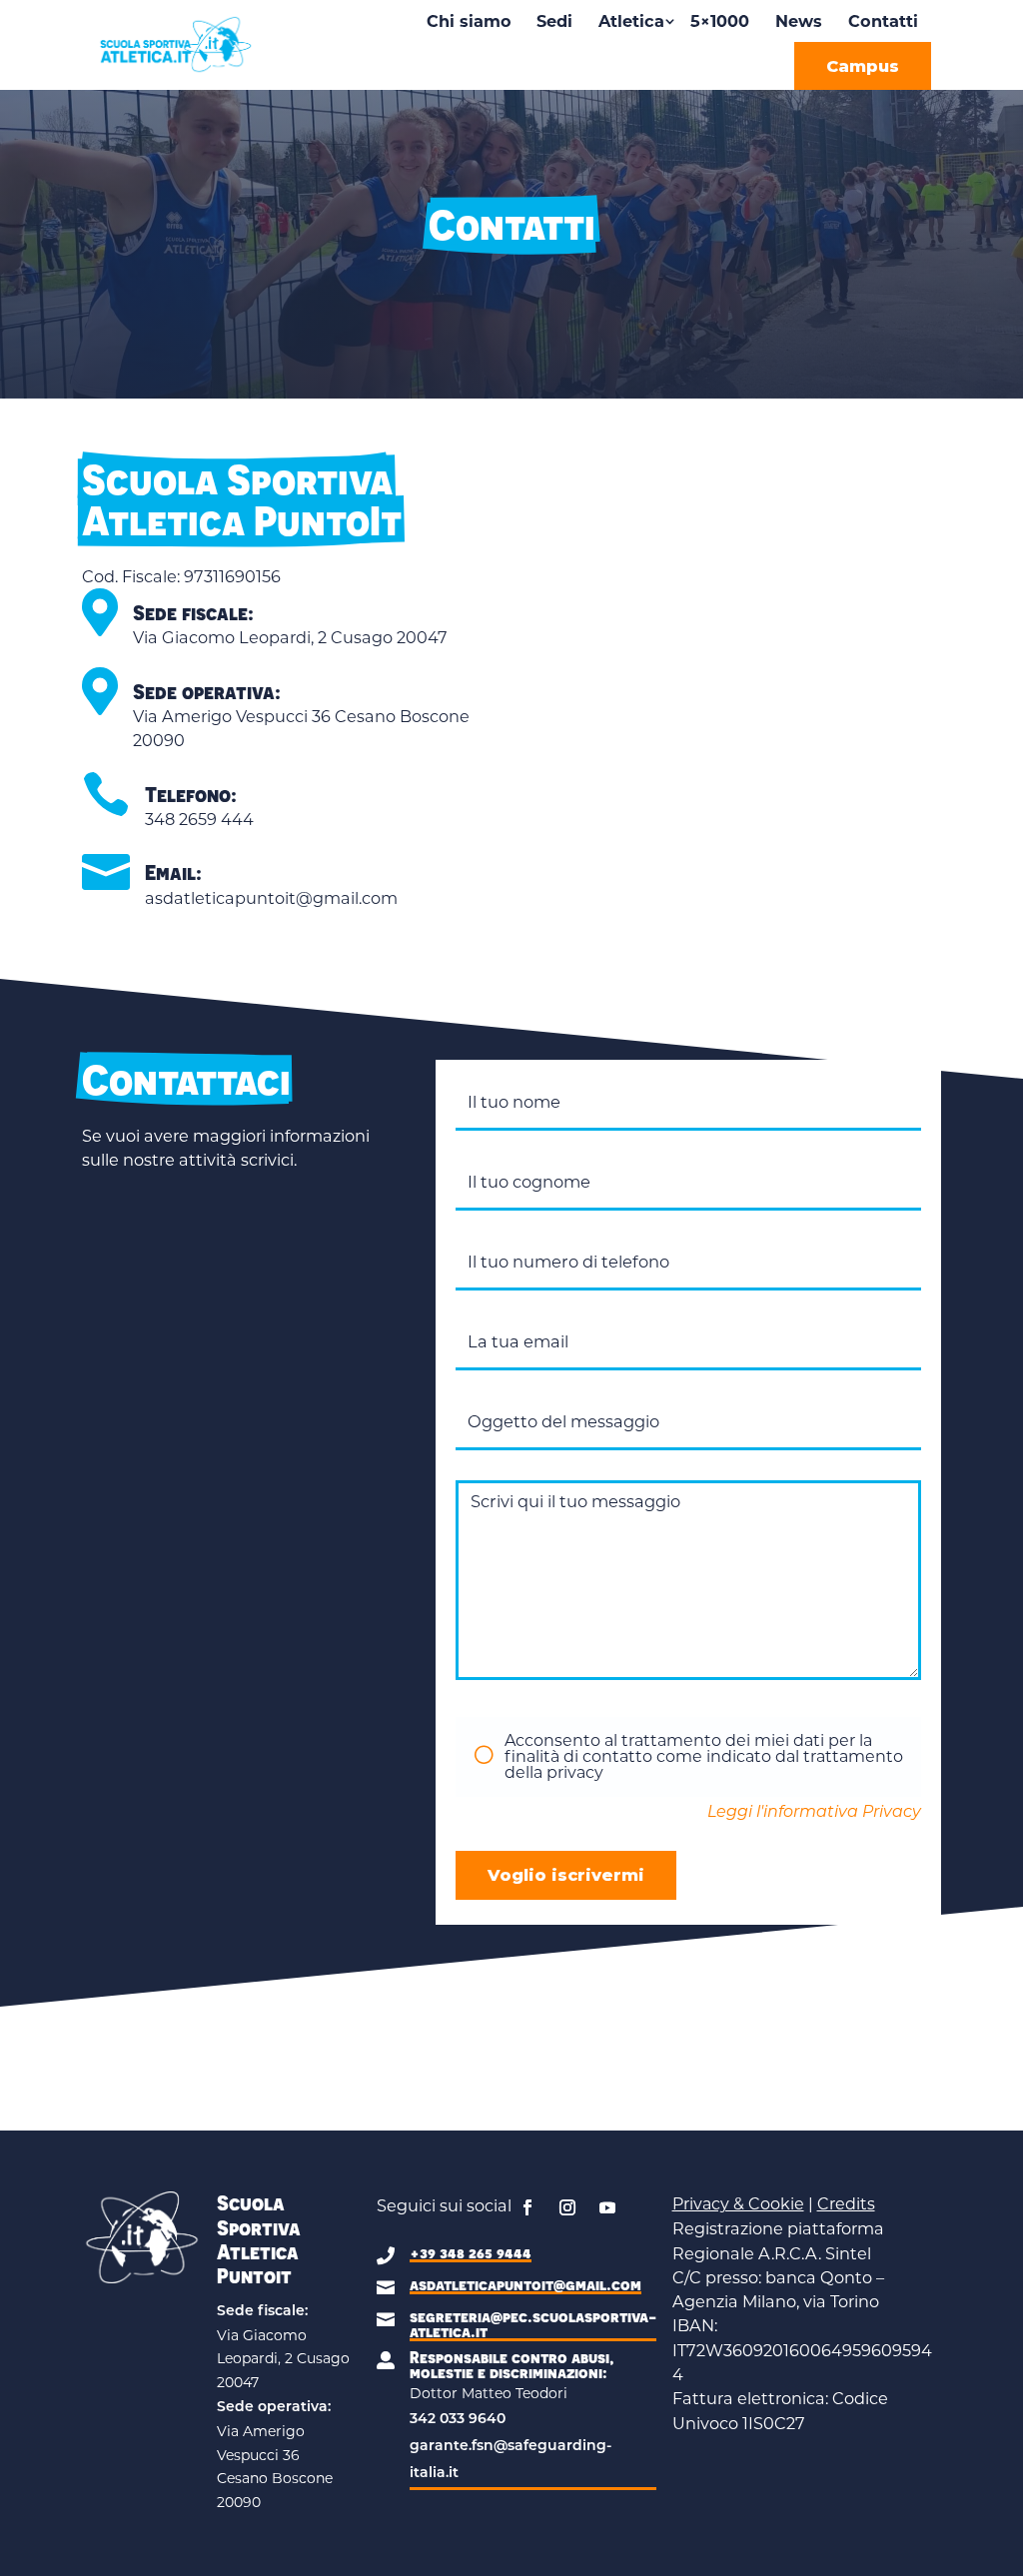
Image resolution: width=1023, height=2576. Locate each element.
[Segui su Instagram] (567, 2207)
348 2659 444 (199, 819)
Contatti (883, 21)
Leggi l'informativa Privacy (814, 1813)
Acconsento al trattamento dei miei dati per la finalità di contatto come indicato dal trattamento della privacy (704, 1756)
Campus (863, 66)
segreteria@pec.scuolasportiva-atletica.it (533, 2324)
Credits (846, 2204)
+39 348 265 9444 (471, 2252)
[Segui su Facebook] (527, 2207)
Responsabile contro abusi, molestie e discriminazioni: (512, 2365)
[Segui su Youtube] (607, 2207)
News (799, 21)
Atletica (631, 21)
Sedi (554, 21)
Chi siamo (469, 21)
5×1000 (720, 21)
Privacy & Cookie (738, 2204)
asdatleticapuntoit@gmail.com (271, 898)
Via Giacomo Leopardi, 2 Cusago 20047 (290, 637)
